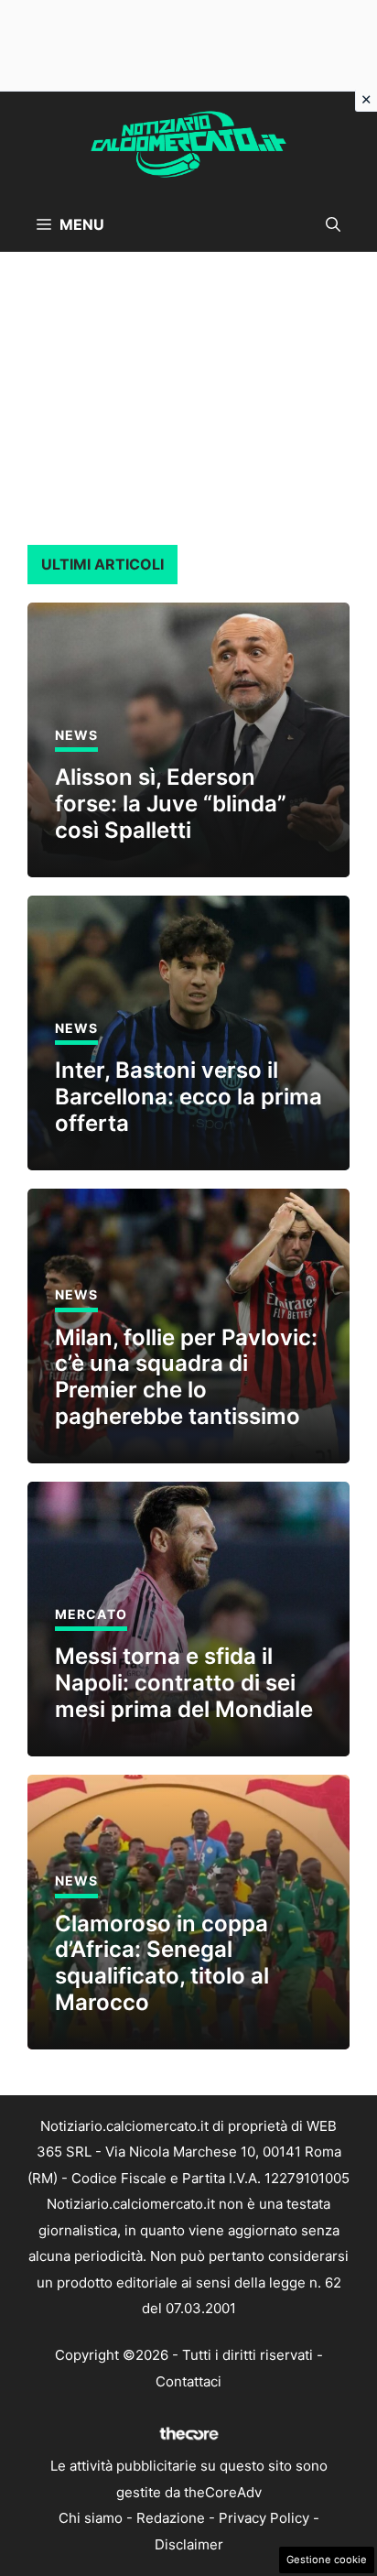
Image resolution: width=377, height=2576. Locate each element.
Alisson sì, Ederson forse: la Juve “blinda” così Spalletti (171, 804)
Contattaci (188, 2381)
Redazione (171, 2518)
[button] (333, 224)
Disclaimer (189, 2544)
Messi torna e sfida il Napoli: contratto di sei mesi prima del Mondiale (184, 1683)
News (76, 735)
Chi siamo (91, 2518)
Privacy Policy (264, 2518)
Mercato (91, 1614)
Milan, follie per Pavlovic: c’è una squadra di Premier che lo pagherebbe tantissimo (186, 1377)
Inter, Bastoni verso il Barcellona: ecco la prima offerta (188, 1097)
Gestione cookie (327, 2560)
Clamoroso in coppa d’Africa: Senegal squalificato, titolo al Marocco (162, 1963)
